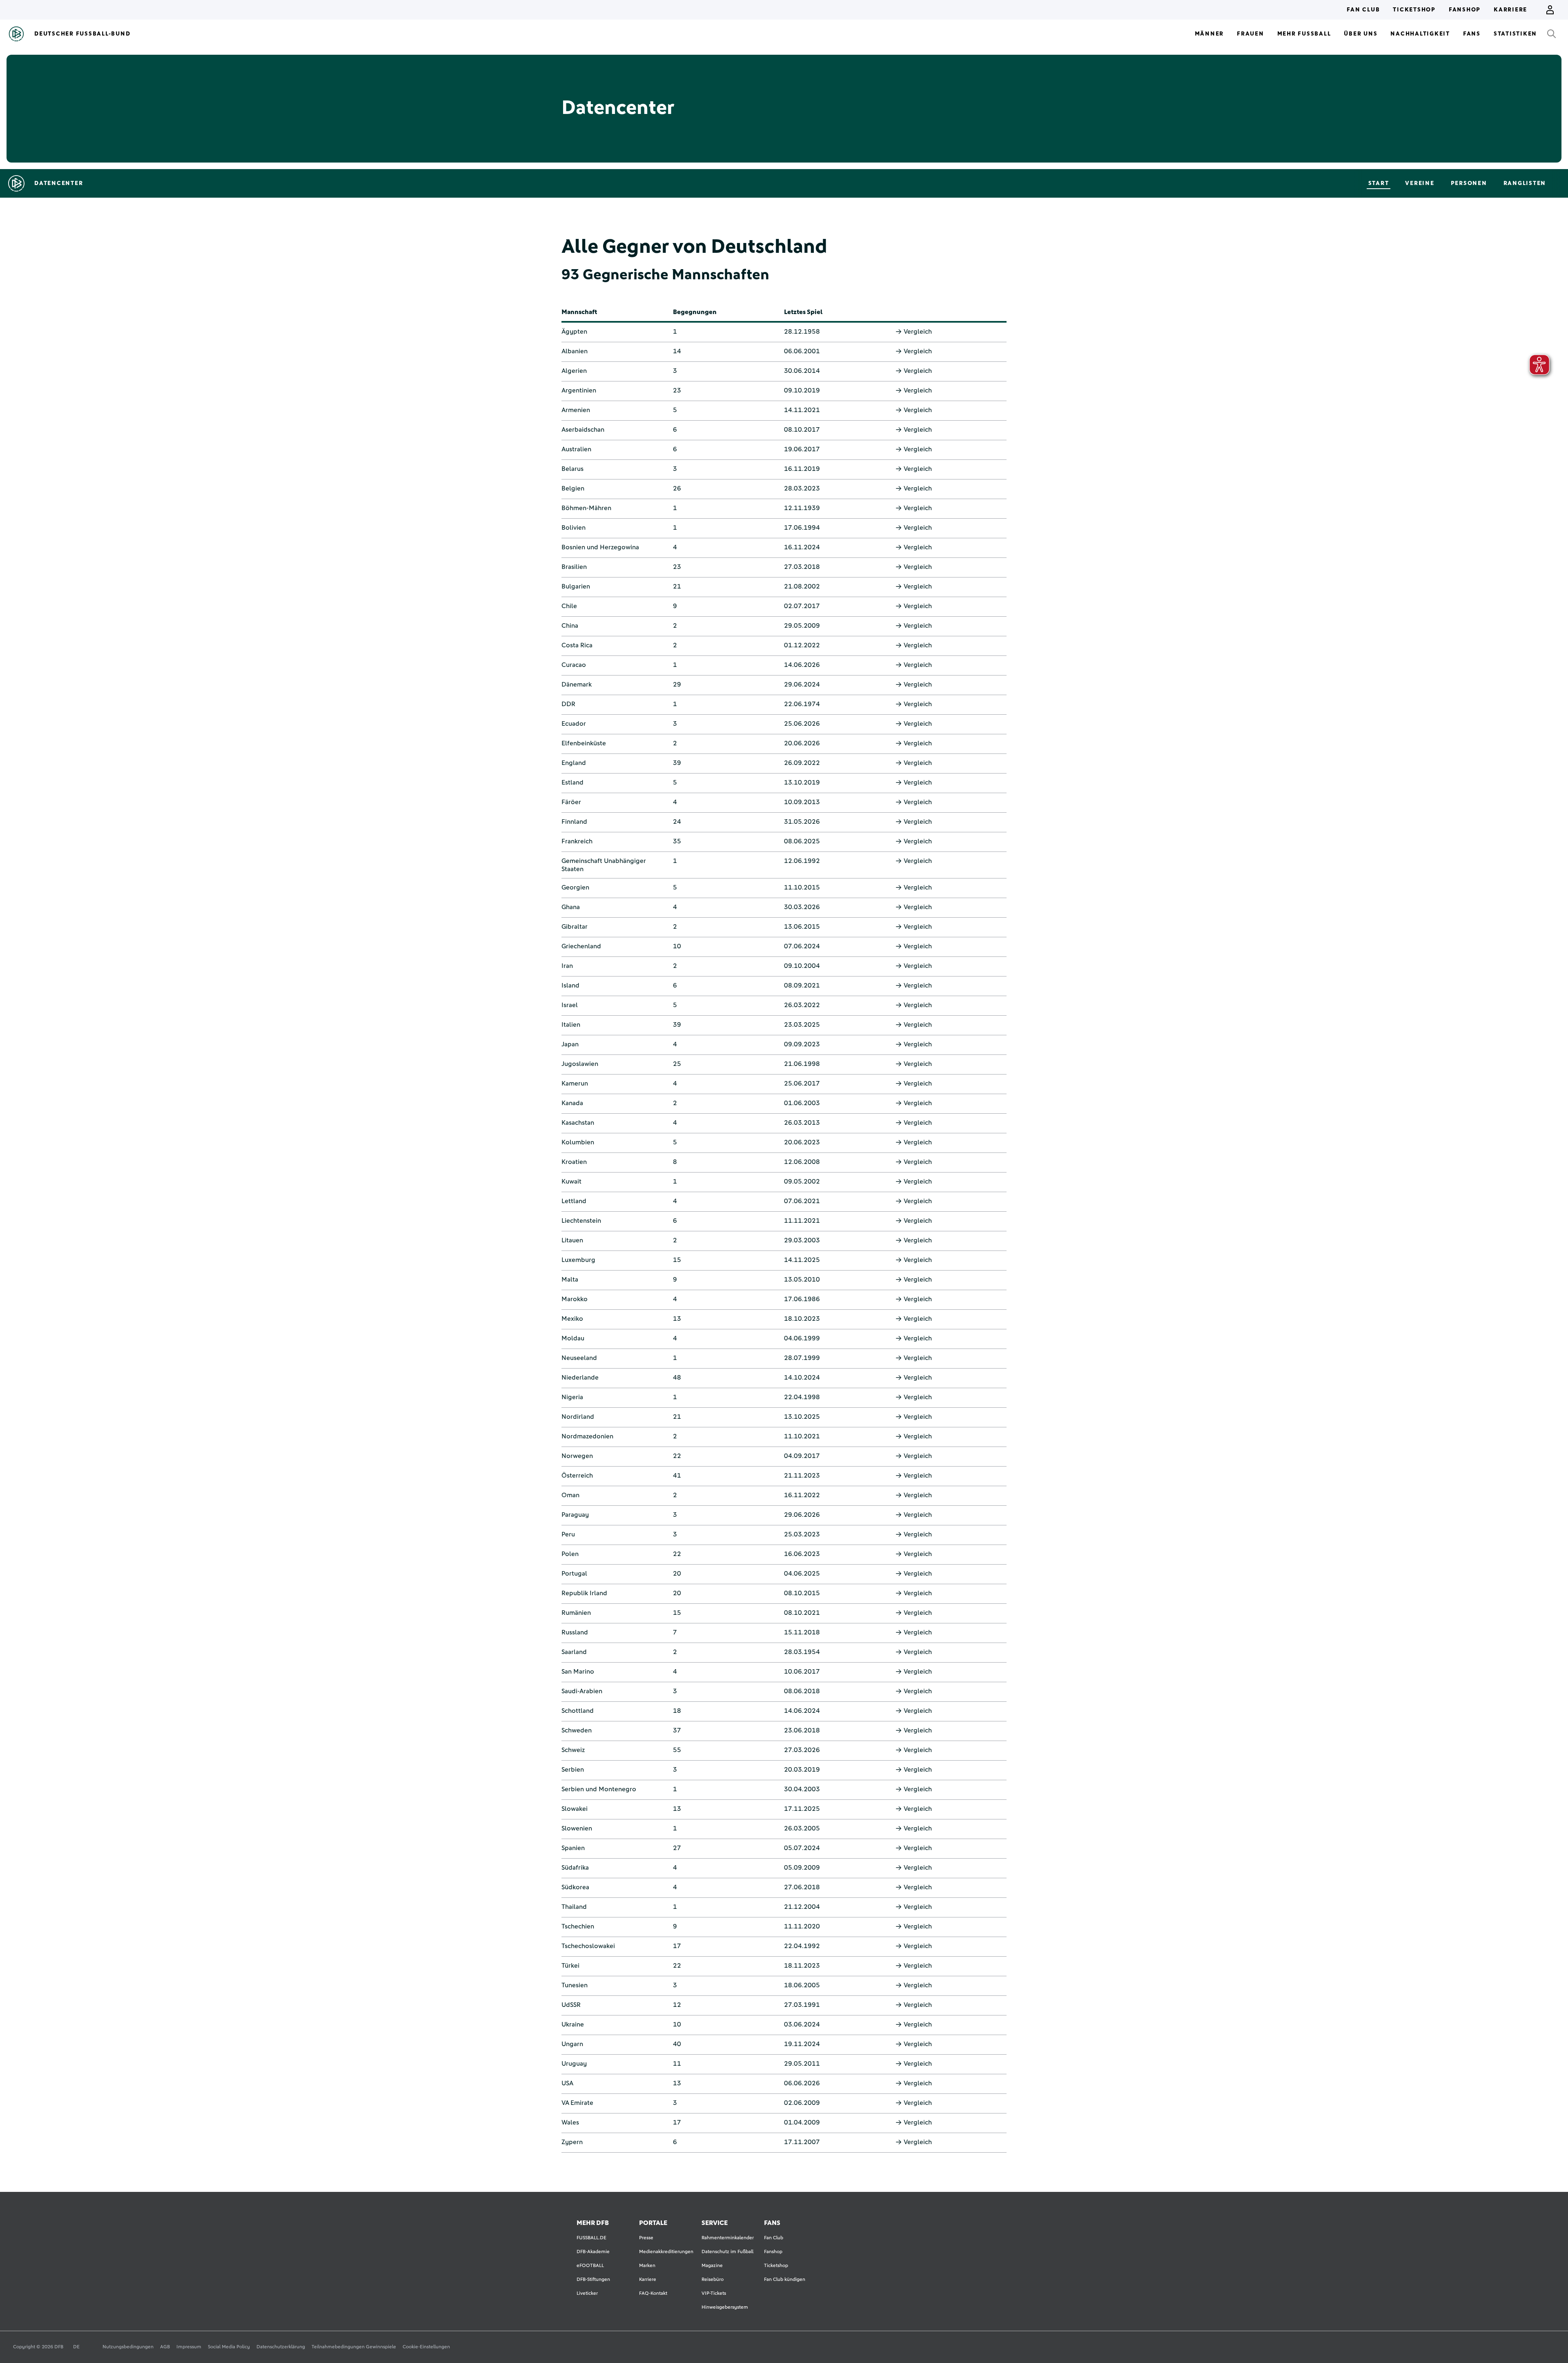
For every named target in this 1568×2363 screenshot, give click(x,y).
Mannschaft (579, 312)
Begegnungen (695, 312)
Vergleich (918, 332)
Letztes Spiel (803, 312)
